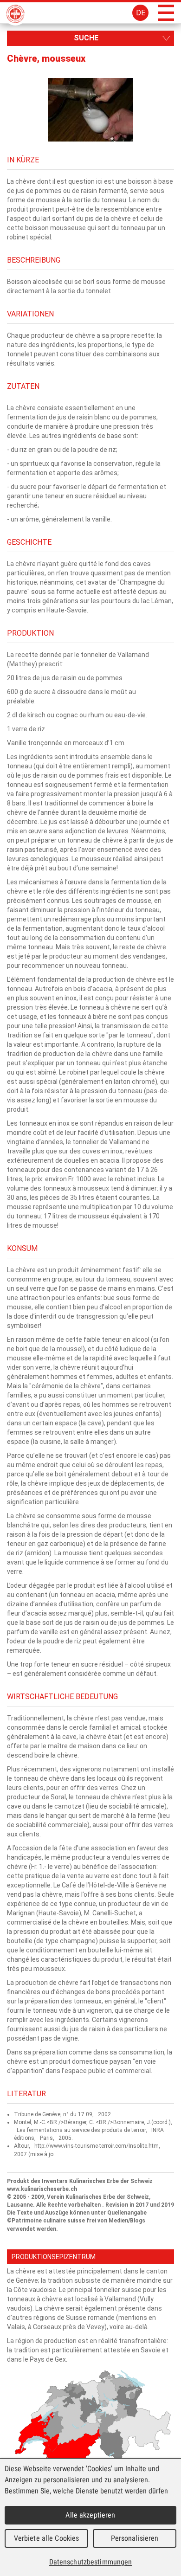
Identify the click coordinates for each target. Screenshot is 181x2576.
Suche (86, 38)
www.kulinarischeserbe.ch (42, 2189)
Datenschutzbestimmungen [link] (91, 2562)
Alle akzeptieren (90, 2515)
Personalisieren (135, 2538)
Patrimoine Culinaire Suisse (15, 14)
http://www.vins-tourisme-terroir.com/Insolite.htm (97, 2146)
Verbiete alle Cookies (47, 2538)
